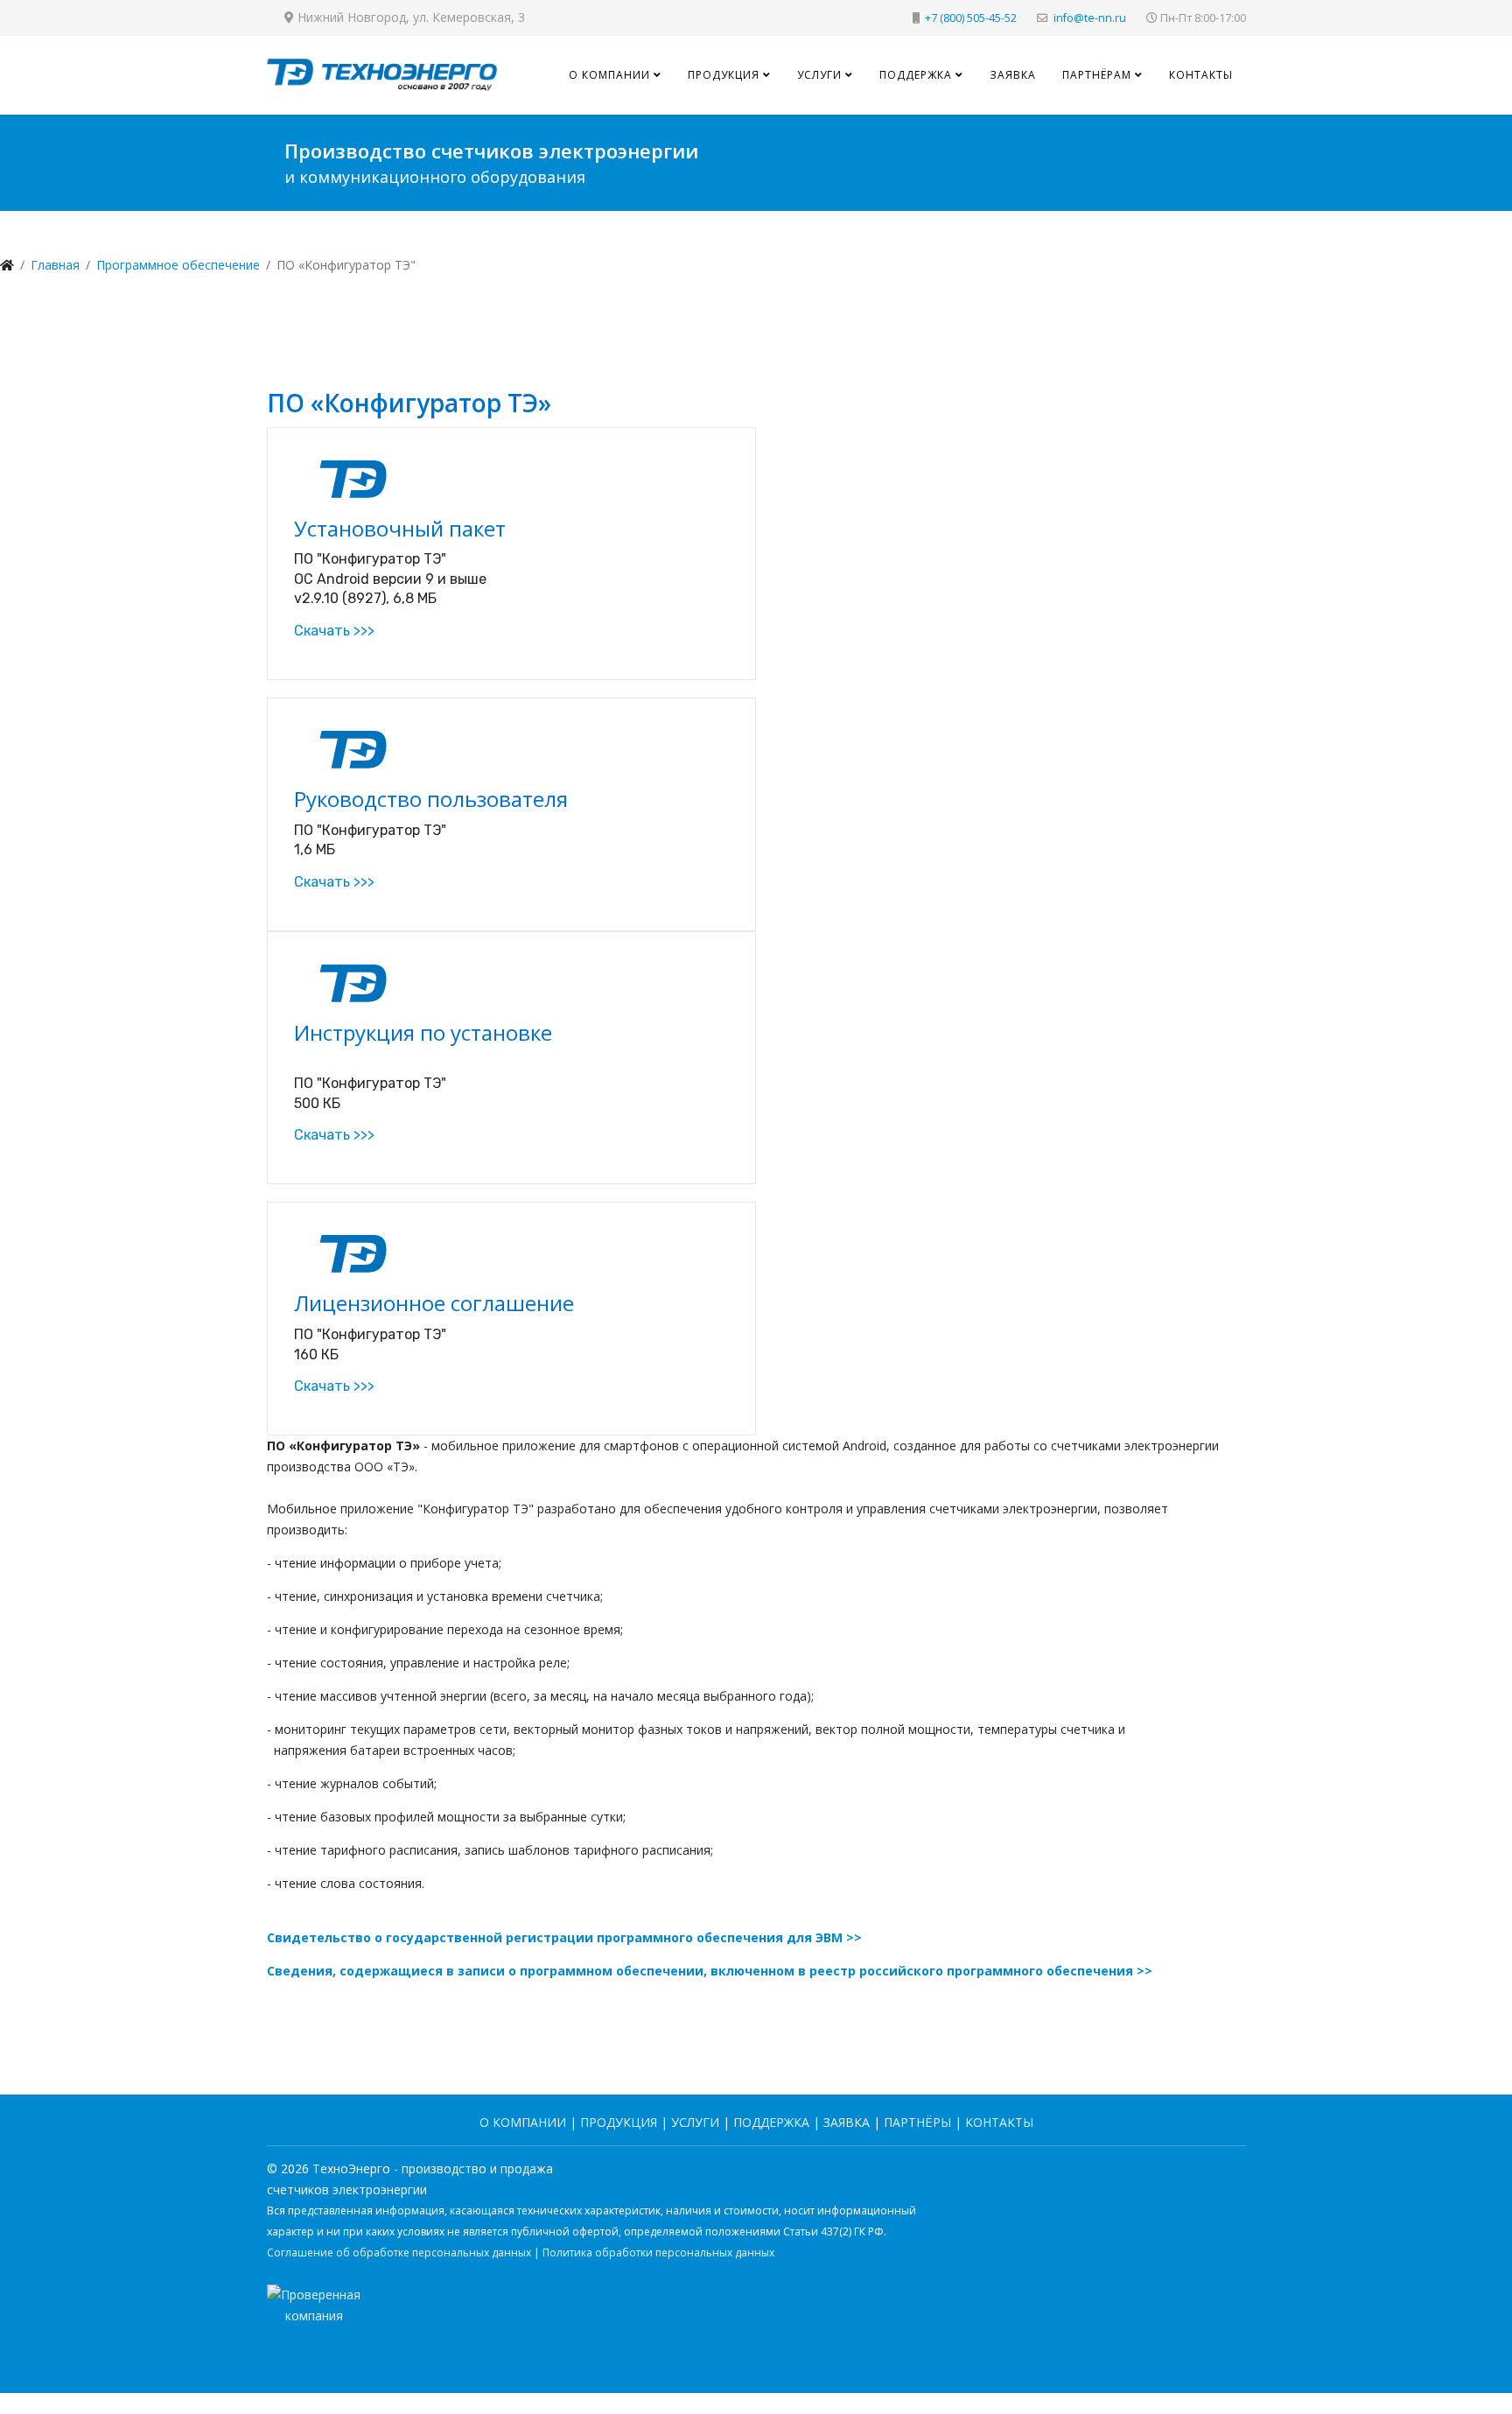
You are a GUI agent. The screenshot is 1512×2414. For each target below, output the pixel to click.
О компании (609, 75)
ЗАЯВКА (847, 2122)
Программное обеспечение (178, 265)
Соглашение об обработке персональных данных (399, 2253)
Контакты (1201, 75)
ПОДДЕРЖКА (771, 2122)
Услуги (819, 75)
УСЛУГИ (695, 2122)
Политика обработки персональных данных (658, 2253)
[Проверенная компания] (756, 2330)
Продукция (724, 75)
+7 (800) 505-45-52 (971, 18)
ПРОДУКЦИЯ (619, 2122)
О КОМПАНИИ (523, 2122)
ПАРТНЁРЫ (917, 2122)
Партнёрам (1097, 75)
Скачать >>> (334, 631)
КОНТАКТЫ (999, 2122)
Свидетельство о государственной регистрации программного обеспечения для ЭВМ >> (564, 1937)
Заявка (1013, 75)
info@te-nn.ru (1090, 18)
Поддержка (916, 75)
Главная (55, 265)
